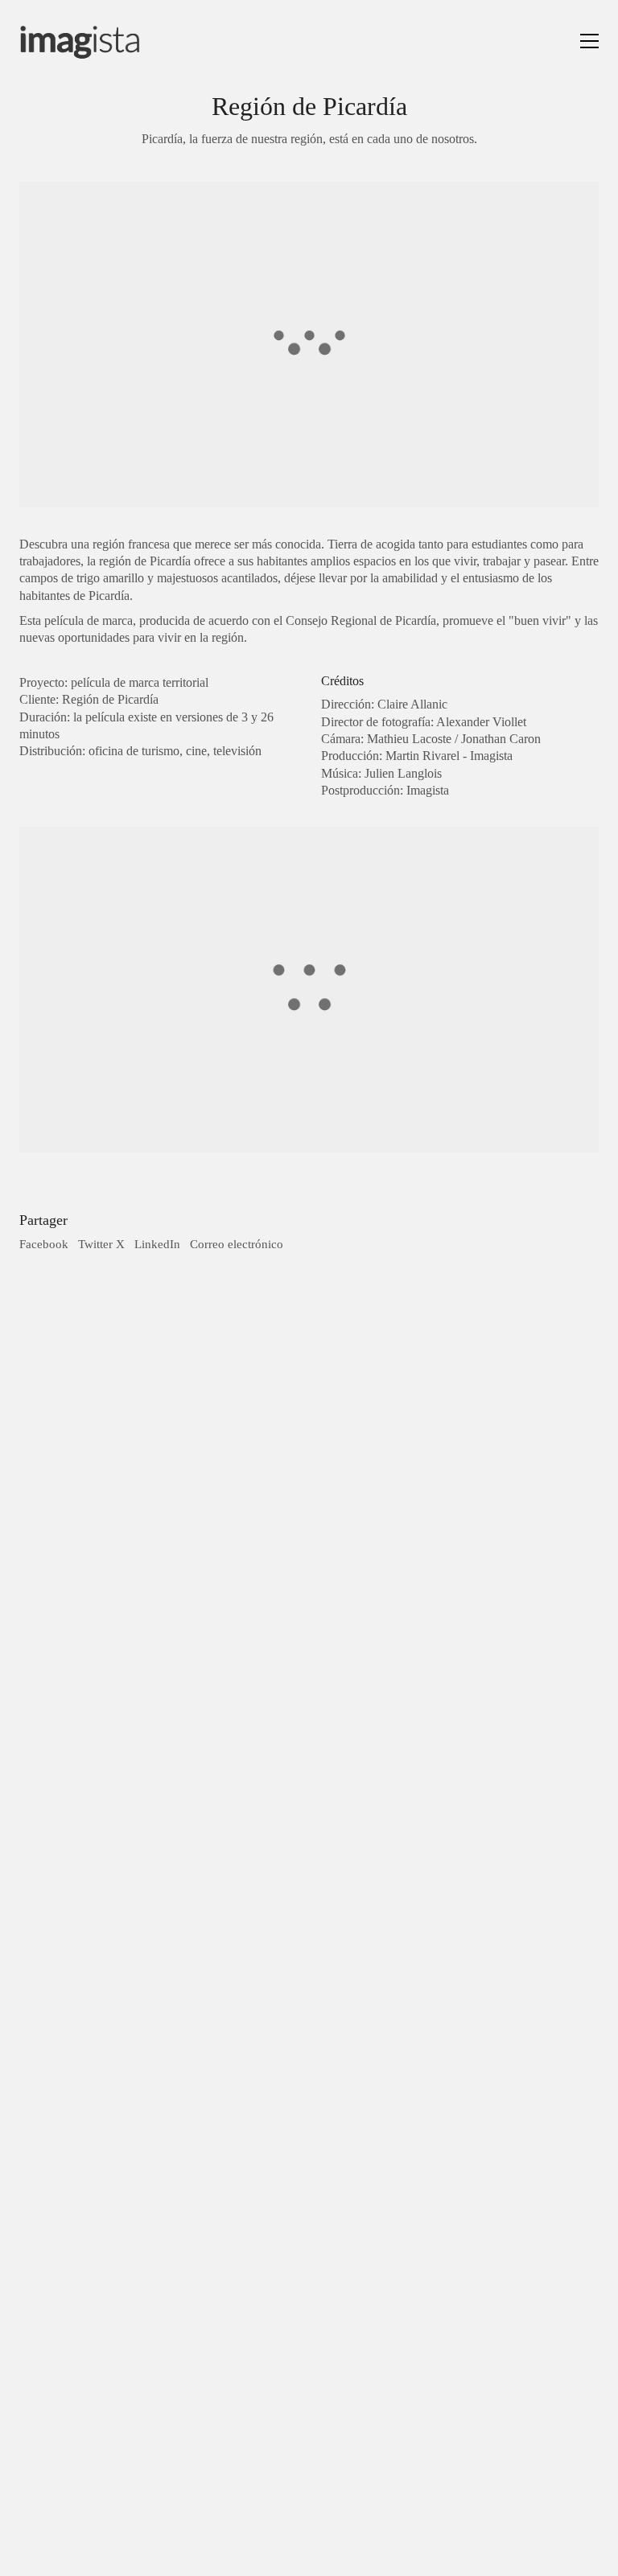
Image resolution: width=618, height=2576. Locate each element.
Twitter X (101, 1244)
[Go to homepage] (80, 41)
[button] (589, 41)
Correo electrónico (237, 1244)
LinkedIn (157, 1244)
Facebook (44, 1244)
